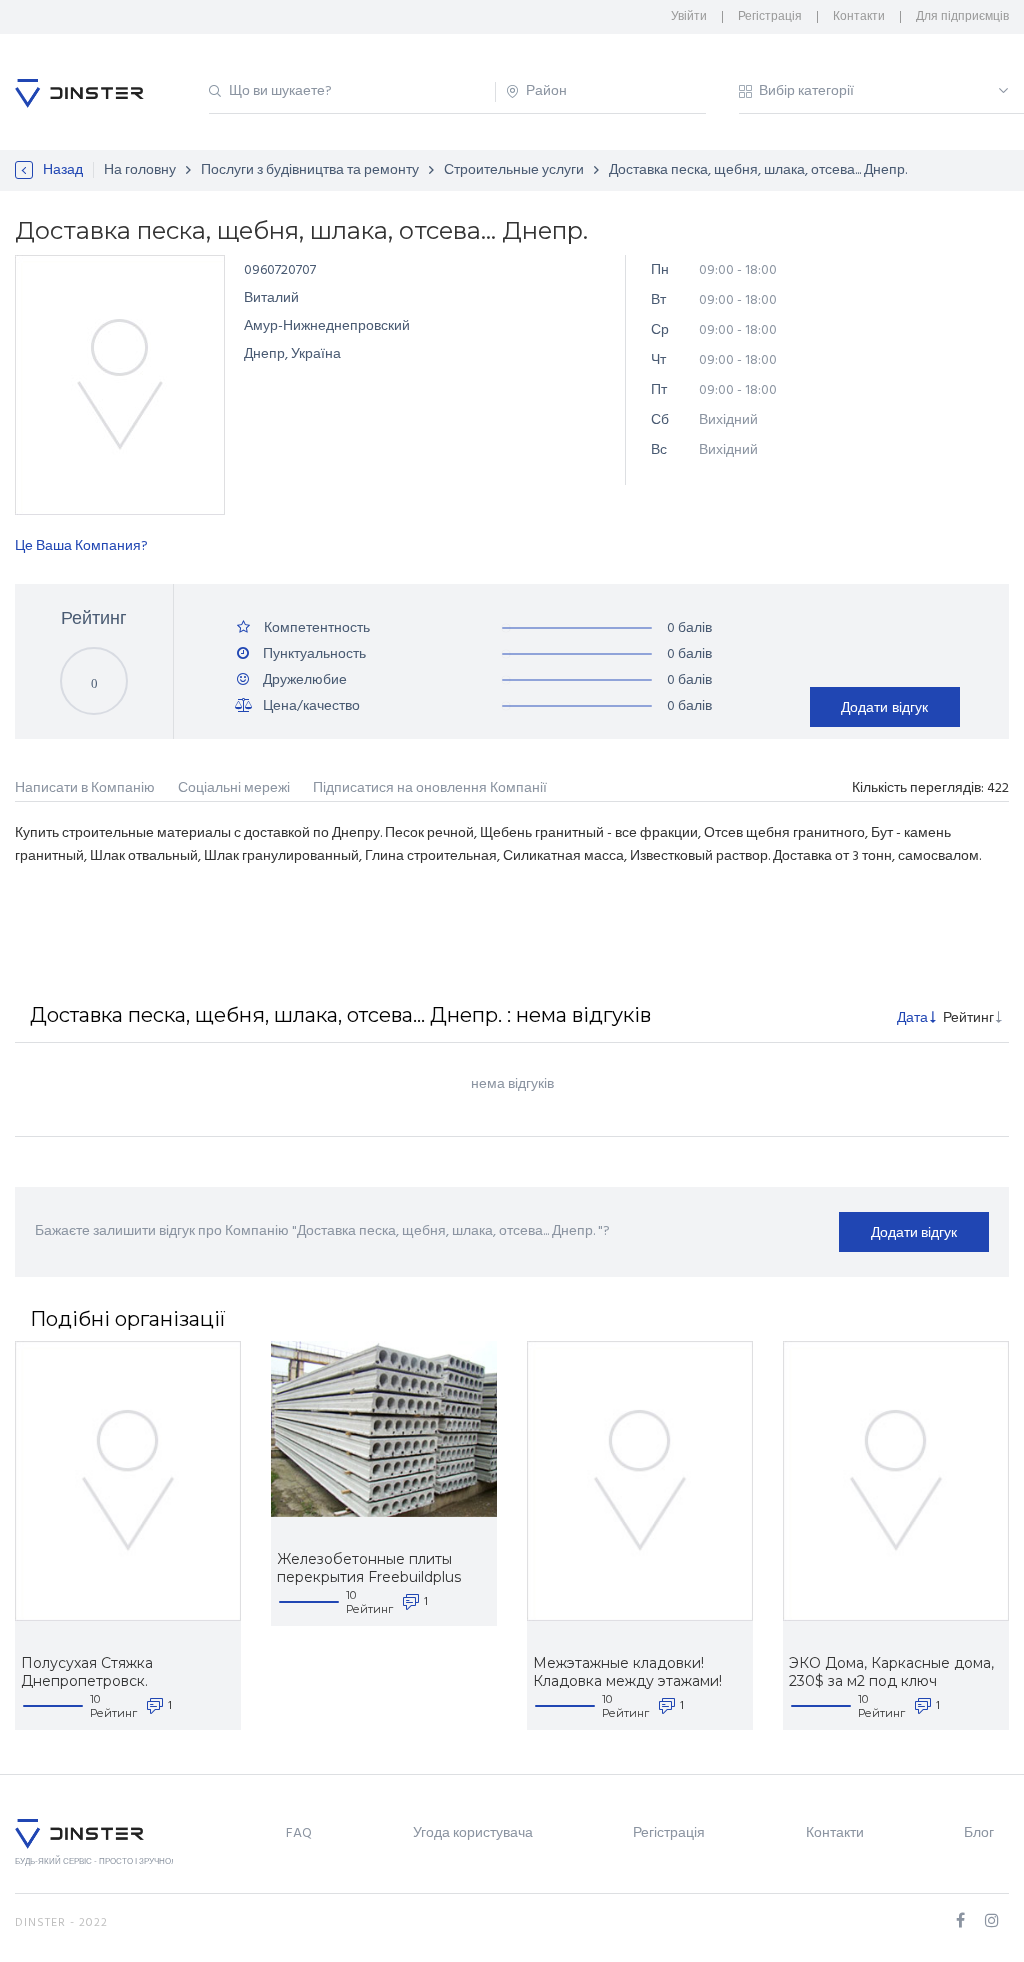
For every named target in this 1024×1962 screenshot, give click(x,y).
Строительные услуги (514, 170)
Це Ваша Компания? (81, 546)
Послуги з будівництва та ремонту (310, 170)
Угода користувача (473, 1833)
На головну (140, 170)
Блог (979, 1833)
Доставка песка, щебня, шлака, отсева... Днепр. (758, 170)
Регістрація (770, 17)
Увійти (689, 17)
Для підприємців (962, 17)
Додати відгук (884, 707)
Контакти (859, 17)
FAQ (299, 1833)
